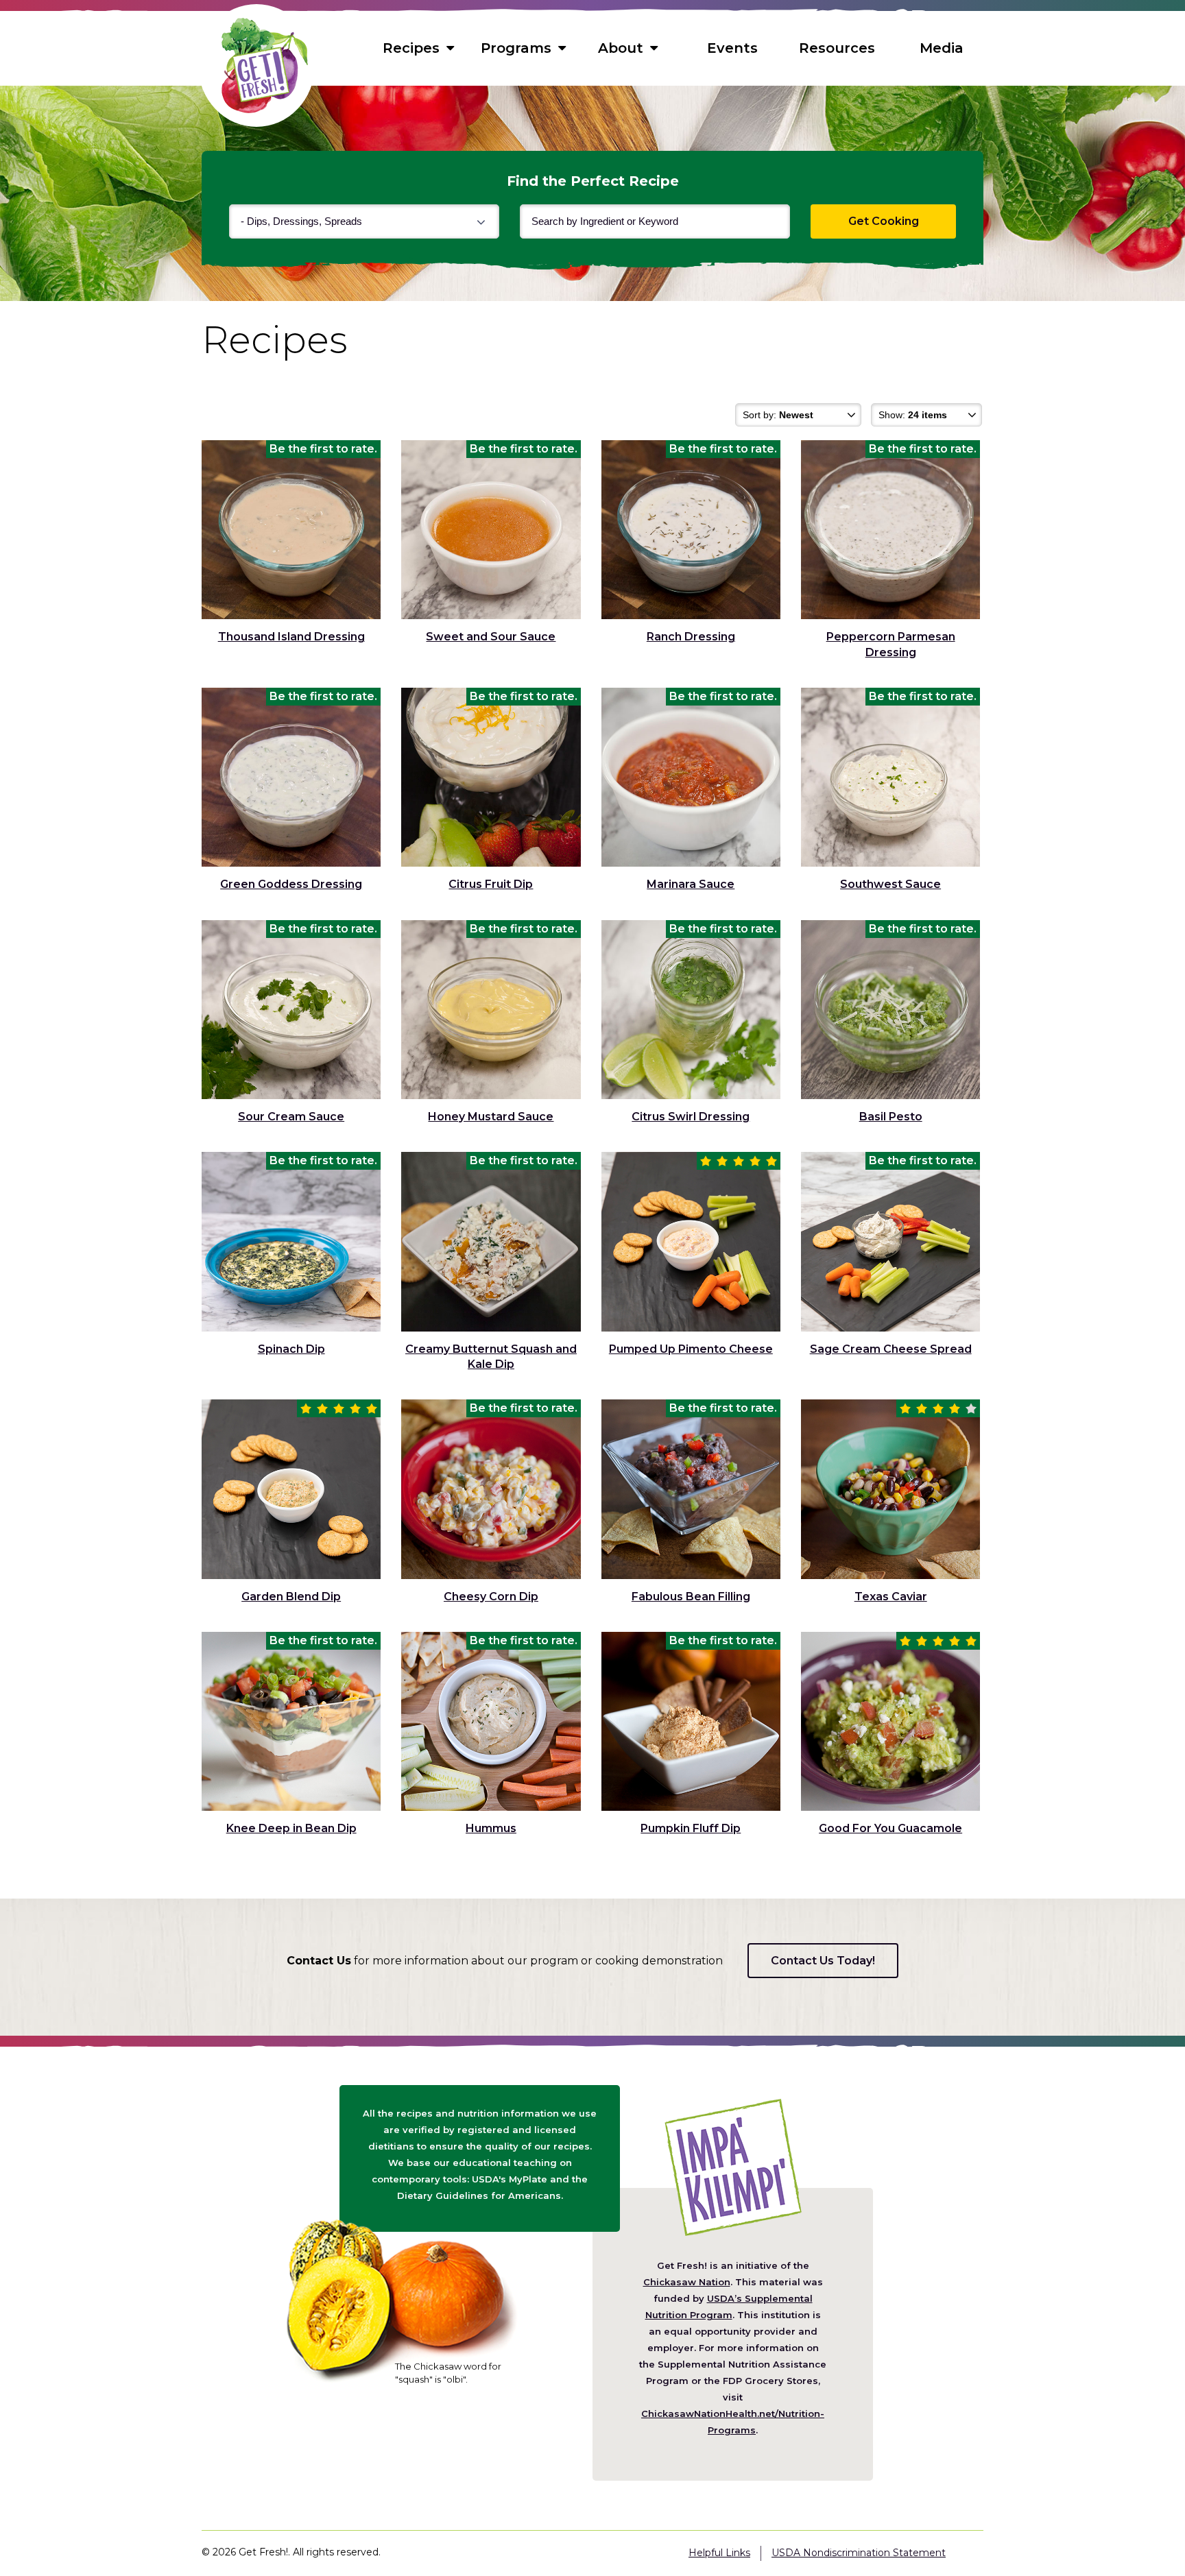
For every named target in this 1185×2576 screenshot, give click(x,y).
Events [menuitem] (732, 48)
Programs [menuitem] (516, 48)
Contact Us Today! (823, 1961)
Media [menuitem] (942, 48)
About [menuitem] (621, 48)
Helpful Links (719, 2553)
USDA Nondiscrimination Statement (859, 2553)
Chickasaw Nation (687, 2282)
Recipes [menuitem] (411, 48)
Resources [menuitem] (837, 48)
